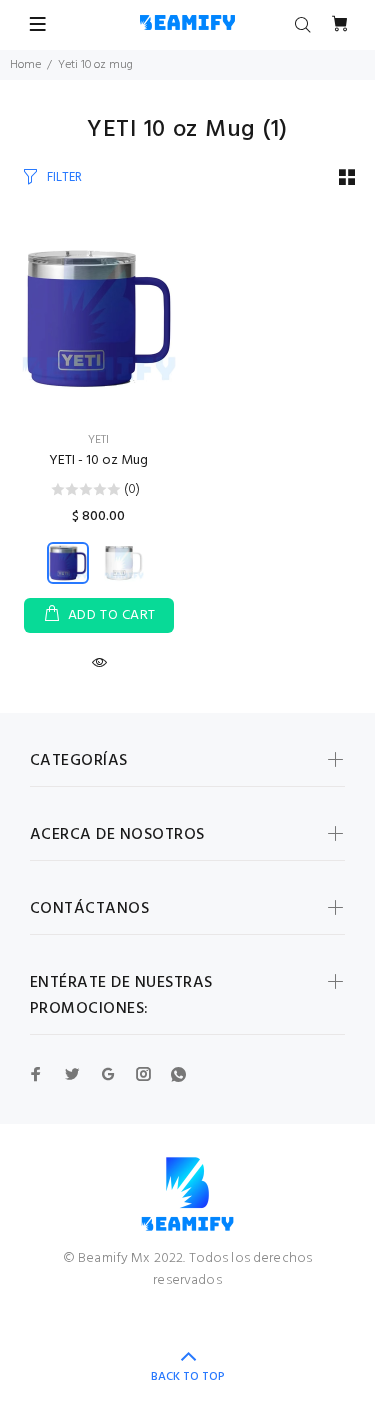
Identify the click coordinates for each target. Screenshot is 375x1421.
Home (25, 65)
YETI (98, 440)
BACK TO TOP (188, 1377)
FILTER (64, 177)
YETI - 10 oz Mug (98, 460)
